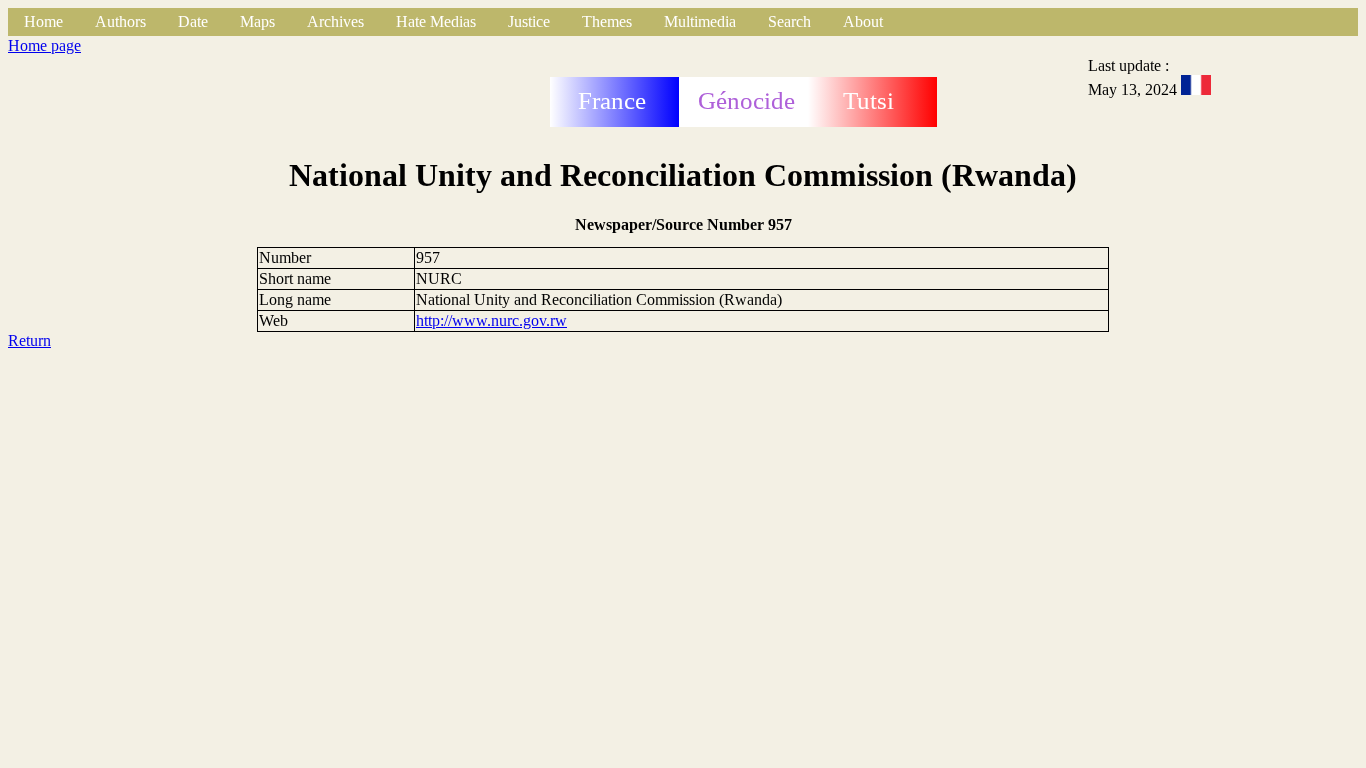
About (863, 21)
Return (29, 340)
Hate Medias (436, 21)
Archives (335, 21)
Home (43, 21)
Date (193, 21)
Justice (529, 21)
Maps (257, 21)
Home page (44, 45)
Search (789, 21)
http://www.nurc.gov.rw (491, 320)
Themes (607, 21)
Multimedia (700, 21)
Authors (120, 21)
